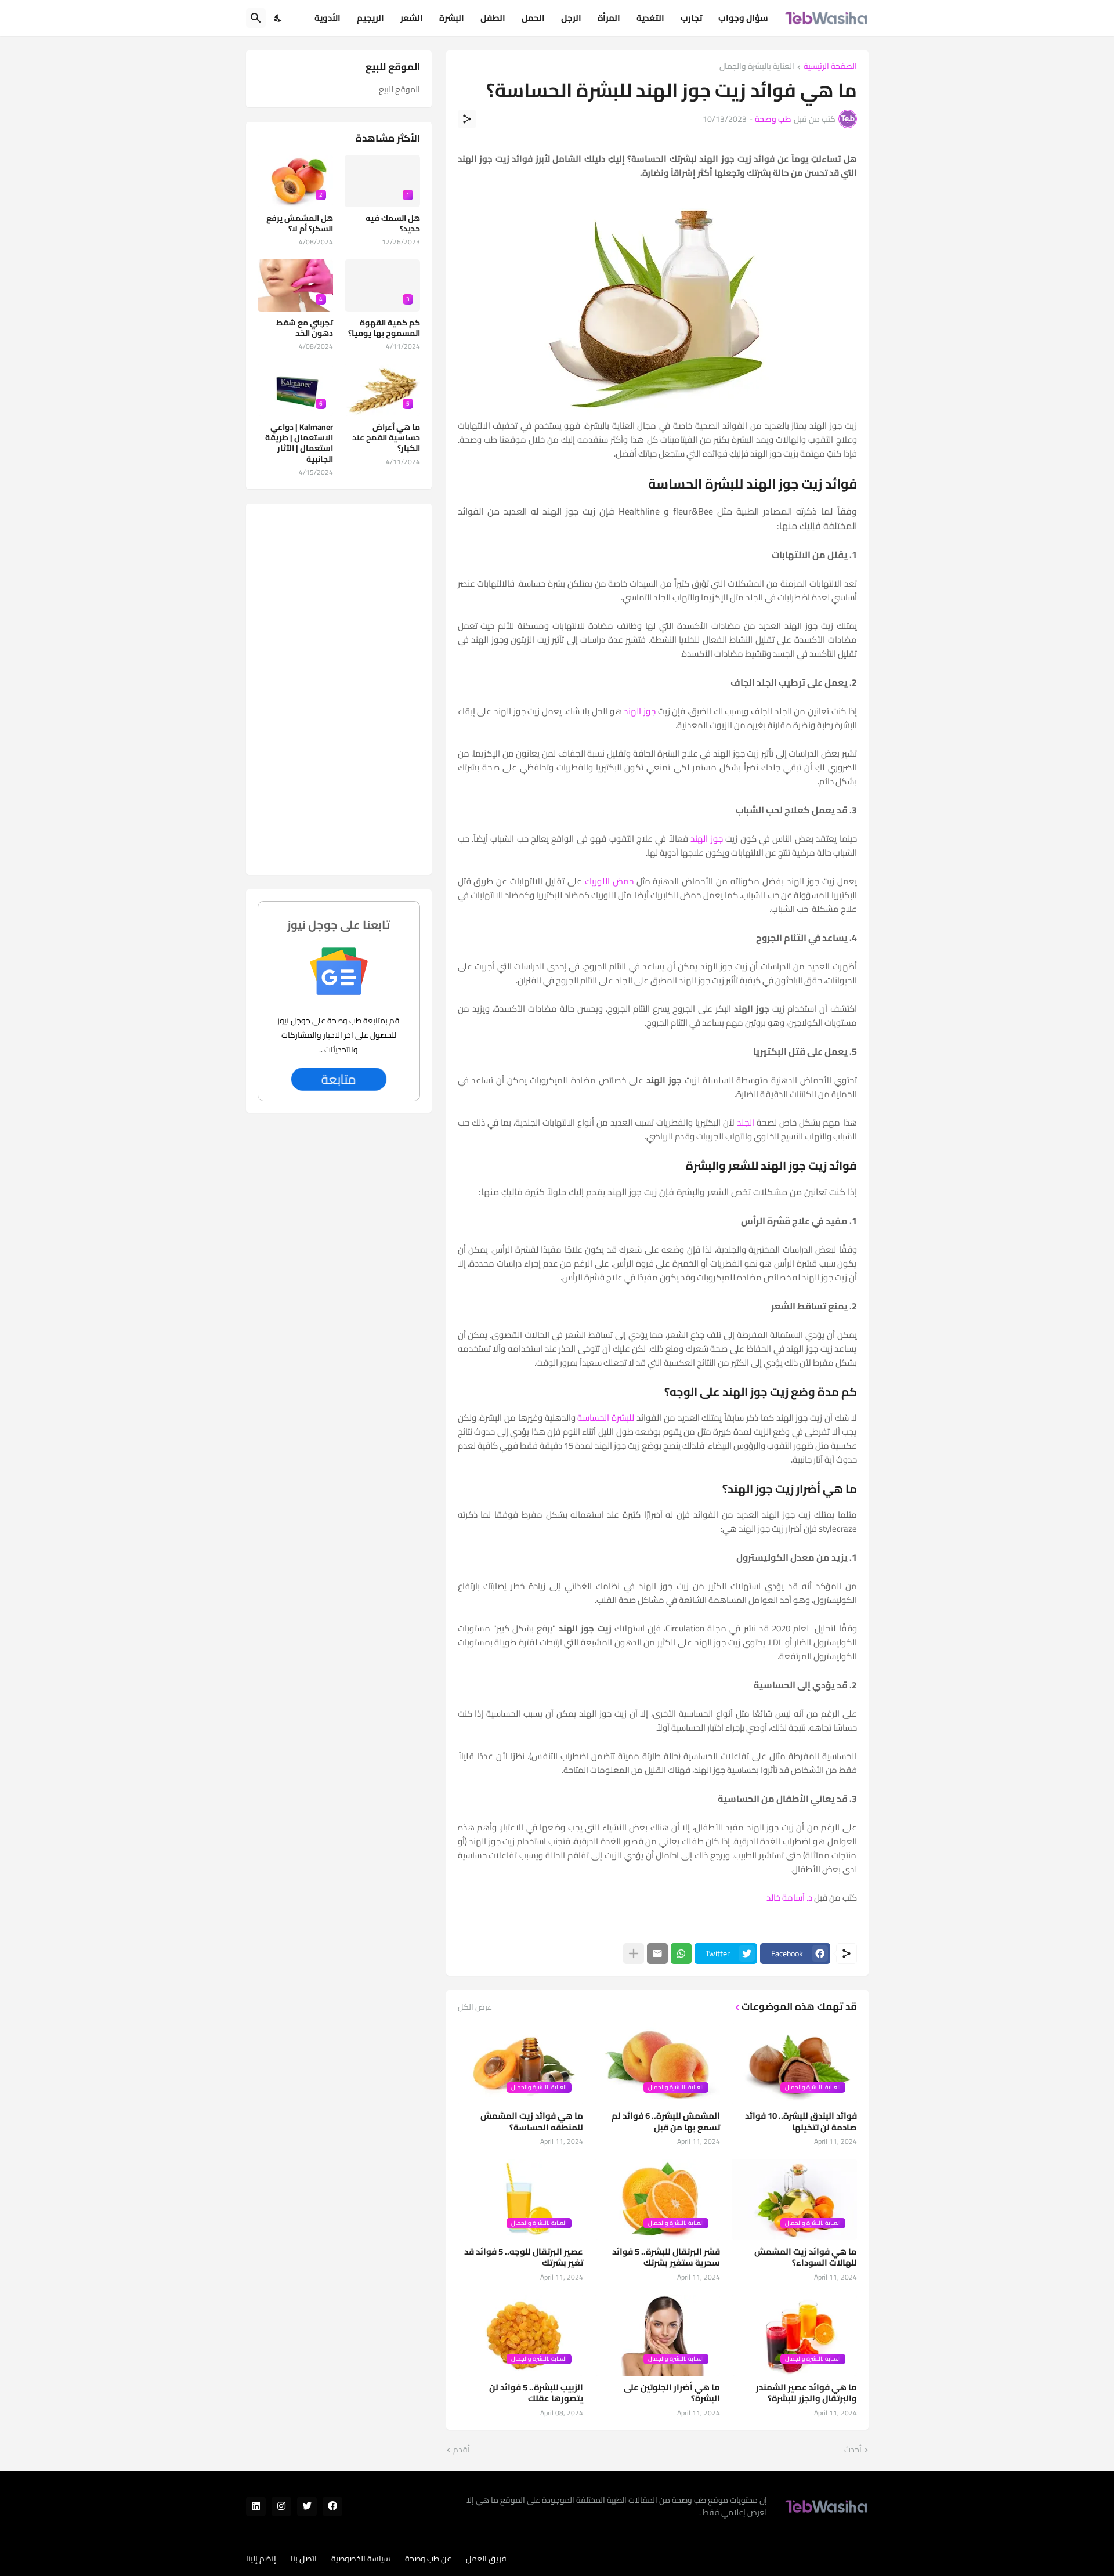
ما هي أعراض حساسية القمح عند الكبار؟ (386, 438)
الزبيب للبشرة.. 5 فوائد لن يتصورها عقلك (536, 2393)
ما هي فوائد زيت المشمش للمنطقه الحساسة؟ (532, 2121)
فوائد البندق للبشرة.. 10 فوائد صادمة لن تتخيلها (801, 2121)
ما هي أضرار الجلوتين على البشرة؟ (672, 2393)
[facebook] (332, 2506)
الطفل (493, 18)
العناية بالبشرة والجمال (757, 67)
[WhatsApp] (681, 1953)
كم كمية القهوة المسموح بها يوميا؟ (384, 328)
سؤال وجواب (743, 18)
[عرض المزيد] (634, 1953)
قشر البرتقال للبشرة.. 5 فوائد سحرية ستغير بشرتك (666, 2257)
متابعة (339, 1079)
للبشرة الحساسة (606, 1418)
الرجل (571, 18)
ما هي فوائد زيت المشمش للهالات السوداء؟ (806, 2257)
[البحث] (256, 18)
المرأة (609, 18)
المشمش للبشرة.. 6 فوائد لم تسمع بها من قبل (666, 2121)
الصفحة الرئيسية (830, 67)
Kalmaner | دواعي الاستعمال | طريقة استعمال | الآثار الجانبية (299, 443)
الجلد (746, 1122)
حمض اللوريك (609, 881)
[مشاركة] (467, 119)
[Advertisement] (339, 689)
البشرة (452, 18)
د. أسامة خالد (789, 1897)
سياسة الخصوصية (361, 2559)
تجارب (691, 18)
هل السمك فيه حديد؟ (393, 223)
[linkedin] (256, 2506)
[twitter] (307, 2506)
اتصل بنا (304, 2559)
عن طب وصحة (428, 2559)
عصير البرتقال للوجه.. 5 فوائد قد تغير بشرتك (524, 2257)
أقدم (462, 2450)
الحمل (533, 18)
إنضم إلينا (261, 2559)
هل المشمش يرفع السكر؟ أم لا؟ (300, 223)
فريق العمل (486, 2559)
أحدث (853, 2450)
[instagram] (281, 2506)
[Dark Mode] (278, 18)
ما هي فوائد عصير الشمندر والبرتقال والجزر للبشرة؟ (806, 2393)
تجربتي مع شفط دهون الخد (305, 328)
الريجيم (370, 18)
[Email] (657, 1953)
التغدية (650, 18)
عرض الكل (475, 2007)
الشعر (412, 18)
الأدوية (328, 18)
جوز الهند (640, 711)
